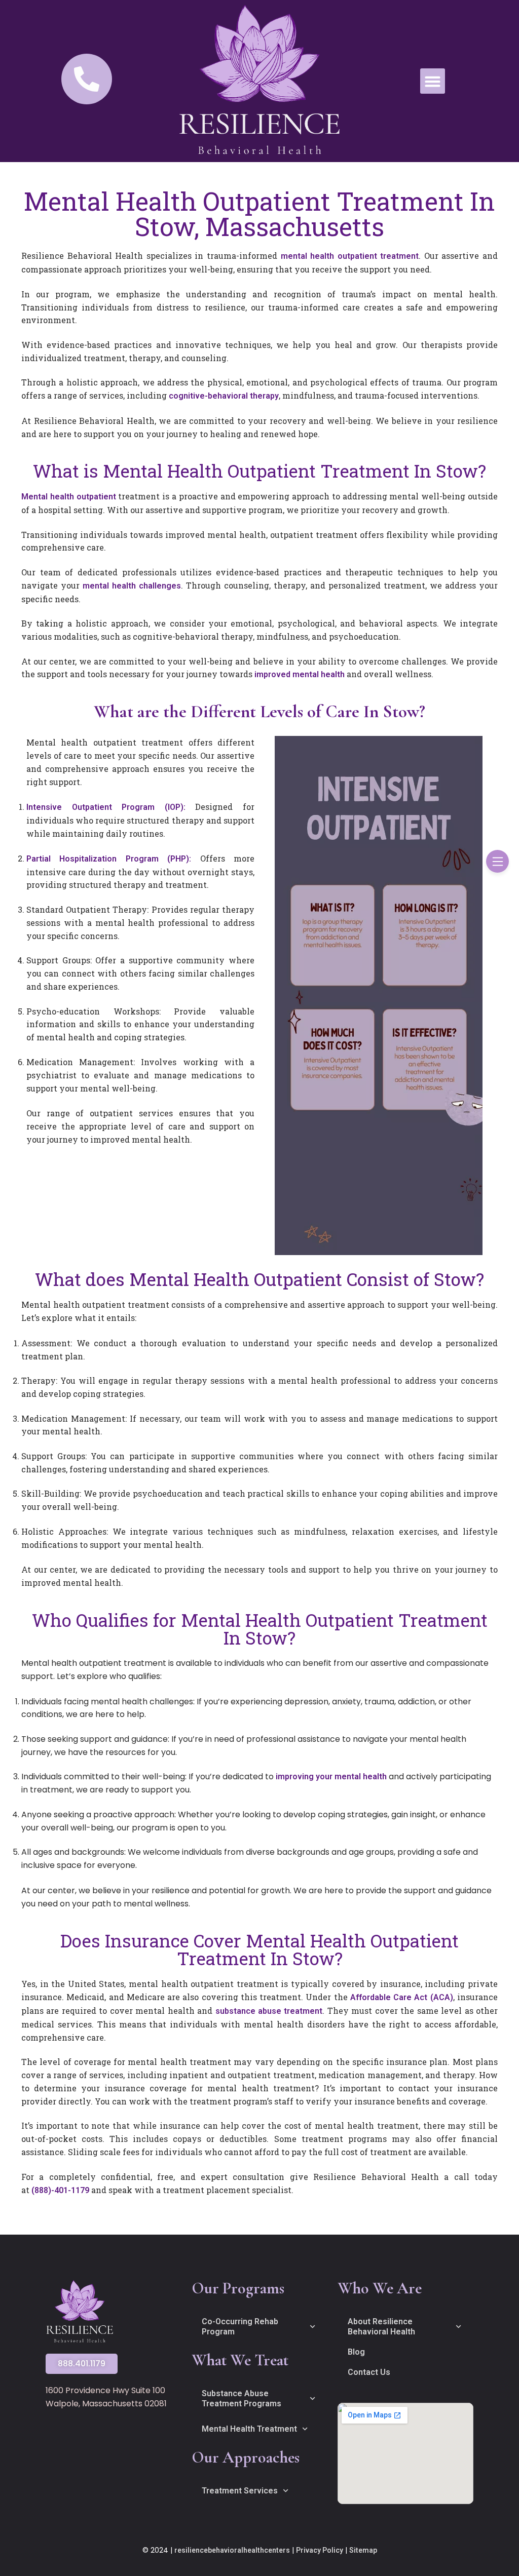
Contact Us (369, 2372)
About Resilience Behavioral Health (381, 2327)
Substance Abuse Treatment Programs (242, 2398)
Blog (356, 2352)
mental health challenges (132, 586)
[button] (433, 81)
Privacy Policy (320, 2550)
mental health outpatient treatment (350, 256)
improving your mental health (331, 1777)
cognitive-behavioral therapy (224, 396)
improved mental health (300, 674)
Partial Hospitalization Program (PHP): (109, 859)
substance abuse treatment (269, 2011)
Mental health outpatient (69, 497)
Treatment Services (240, 2491)
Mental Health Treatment (249, 2429)
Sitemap (363, 2550)
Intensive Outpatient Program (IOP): (106, 807)
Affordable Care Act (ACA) (402, 1997)
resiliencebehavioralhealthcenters (232, 2550)
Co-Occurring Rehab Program (240, 2327)
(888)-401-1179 (60, 2190)
